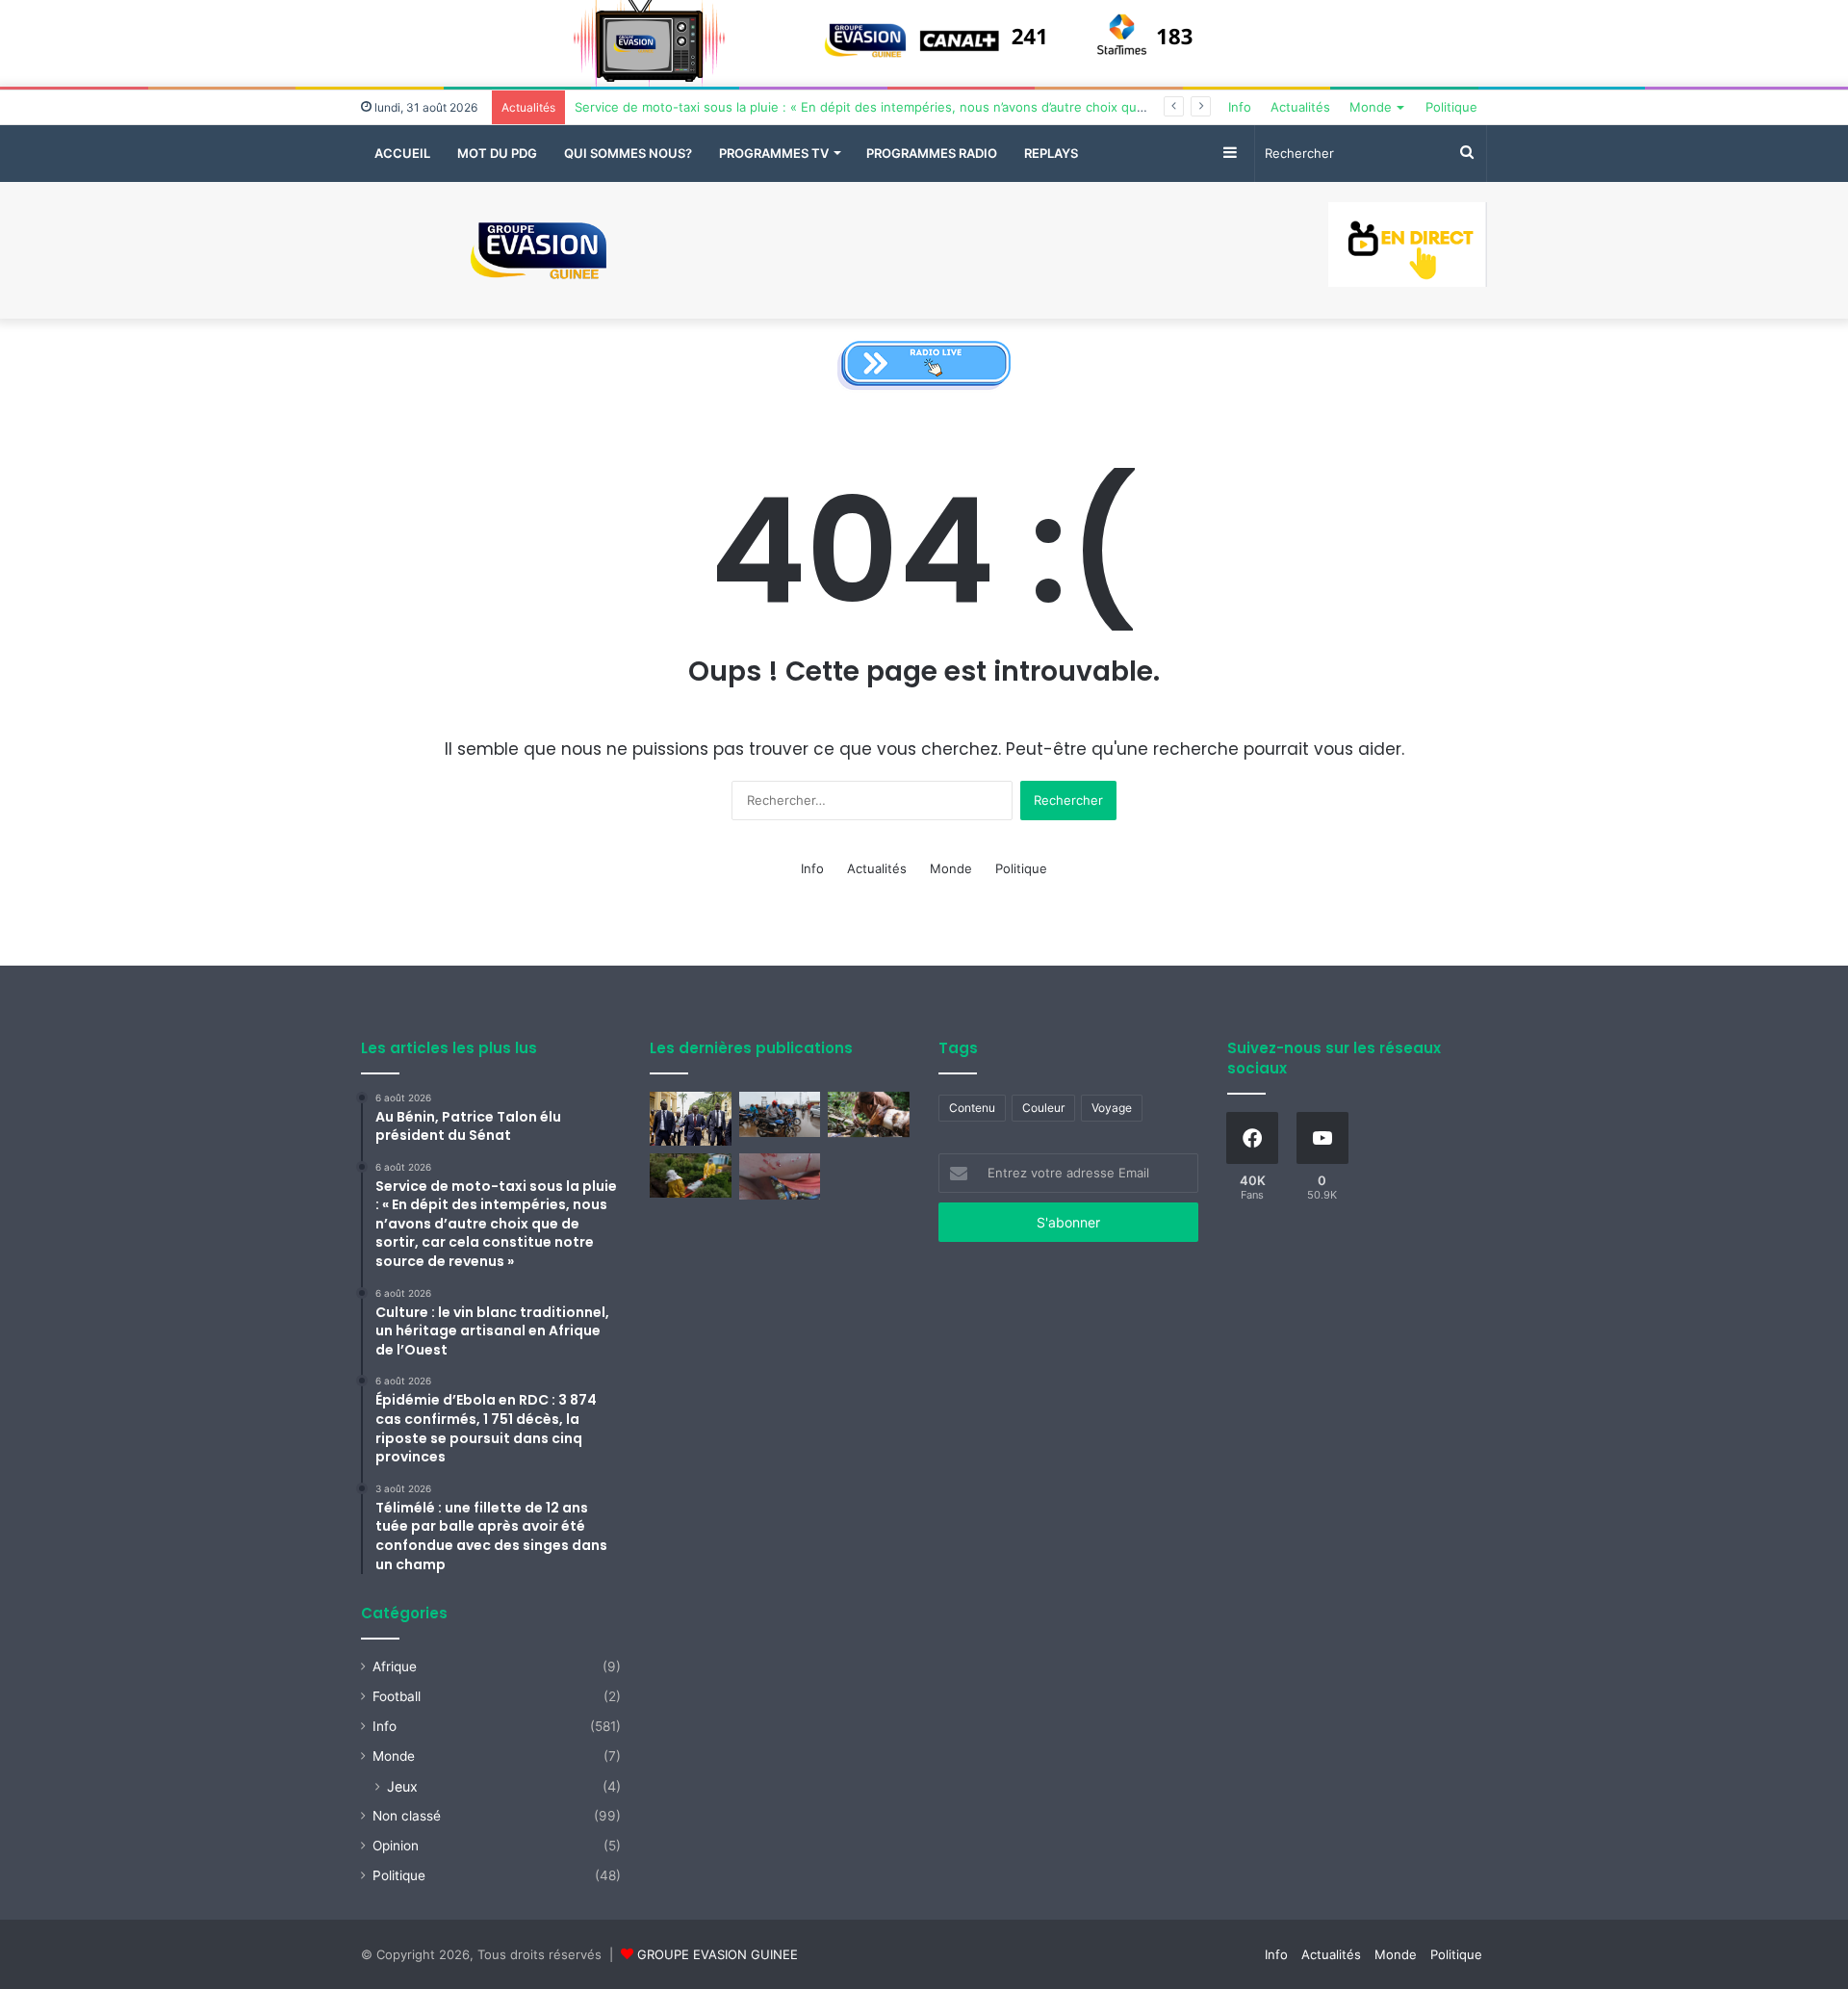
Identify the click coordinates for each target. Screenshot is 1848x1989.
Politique (1451, 107)
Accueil (402, 153)
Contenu (972, 1108)
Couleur (1043, 1108)
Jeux (402, 1786)
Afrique (395, 1666)
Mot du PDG (497, 153)
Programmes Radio (932, 153)
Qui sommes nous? (628, 153)
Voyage (1112, 1108)
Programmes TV (774, 153)
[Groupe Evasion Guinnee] (539, 251)
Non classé (407, 1816)
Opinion (396, 1846)
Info (1240, 107)
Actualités (1300, 107)
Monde (1371, 107)
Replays (1051, 153)
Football (397, 1696)
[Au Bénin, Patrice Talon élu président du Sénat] (691, 1119)
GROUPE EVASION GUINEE (718, 1954)
